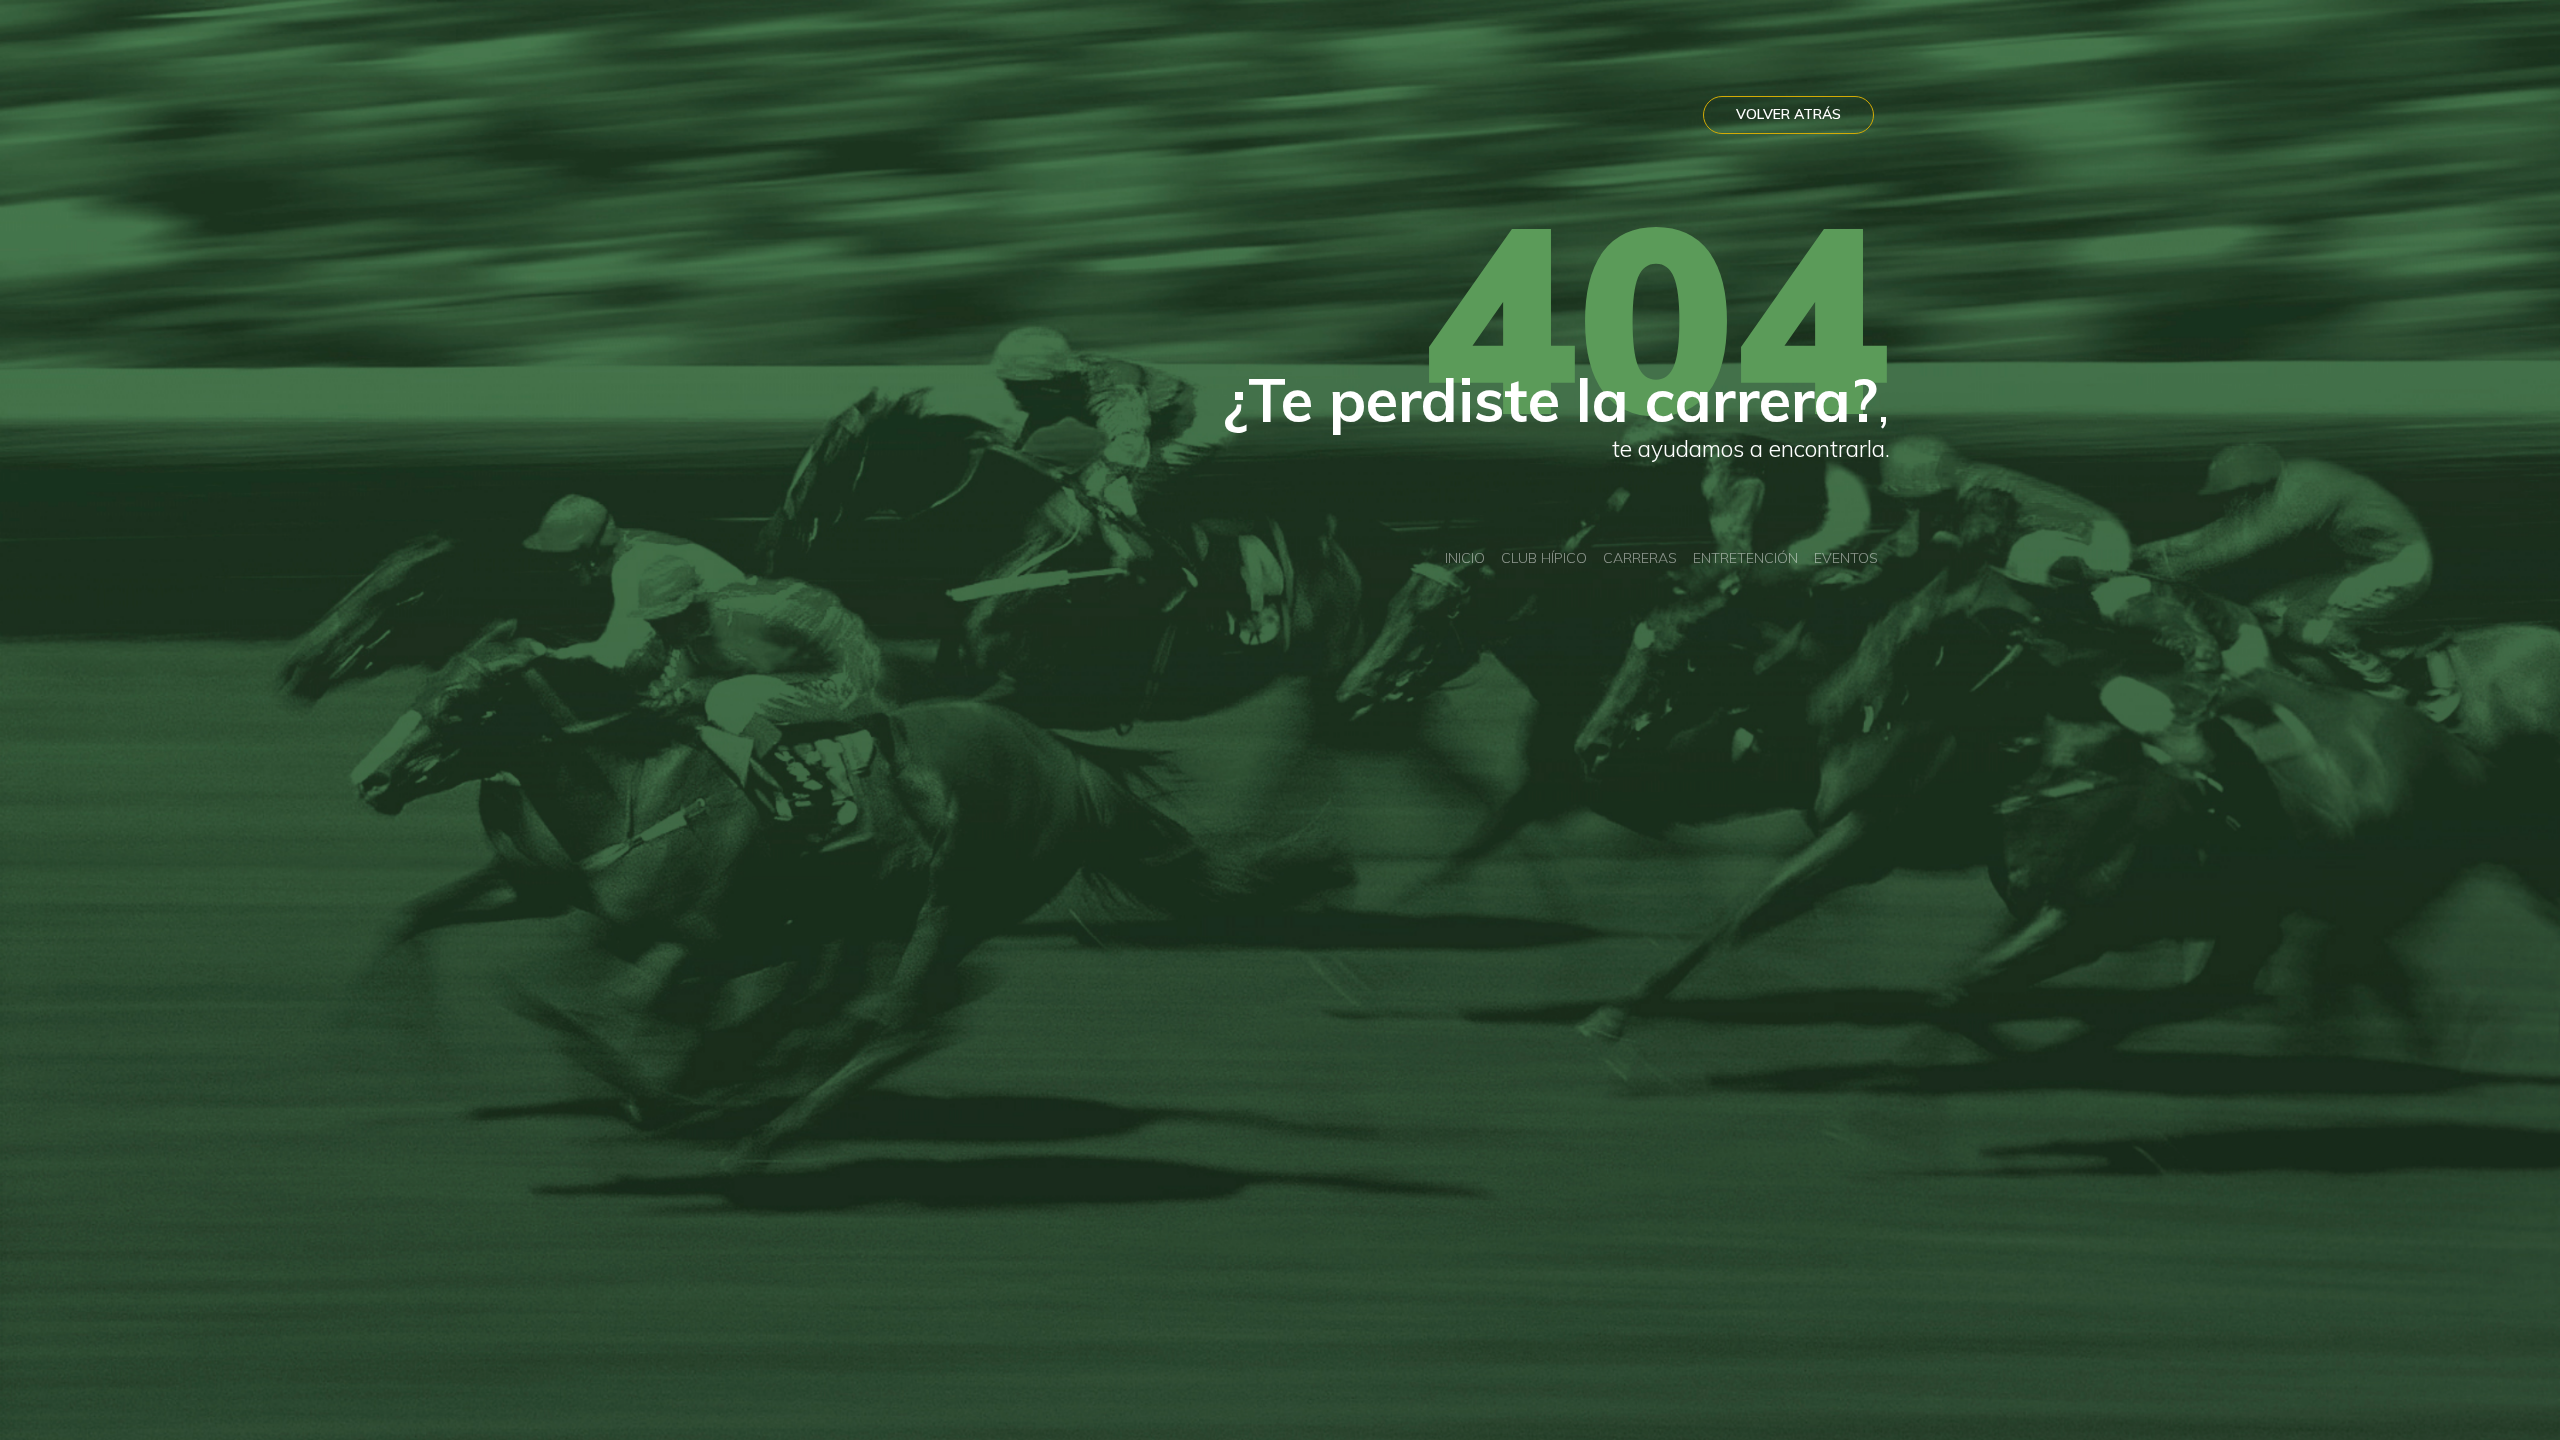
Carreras (1640, 558)
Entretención (1745, 558)
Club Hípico (1544, 558)
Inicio (1465, 558)
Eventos (1846, 558)
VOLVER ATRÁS (1788, 114)
